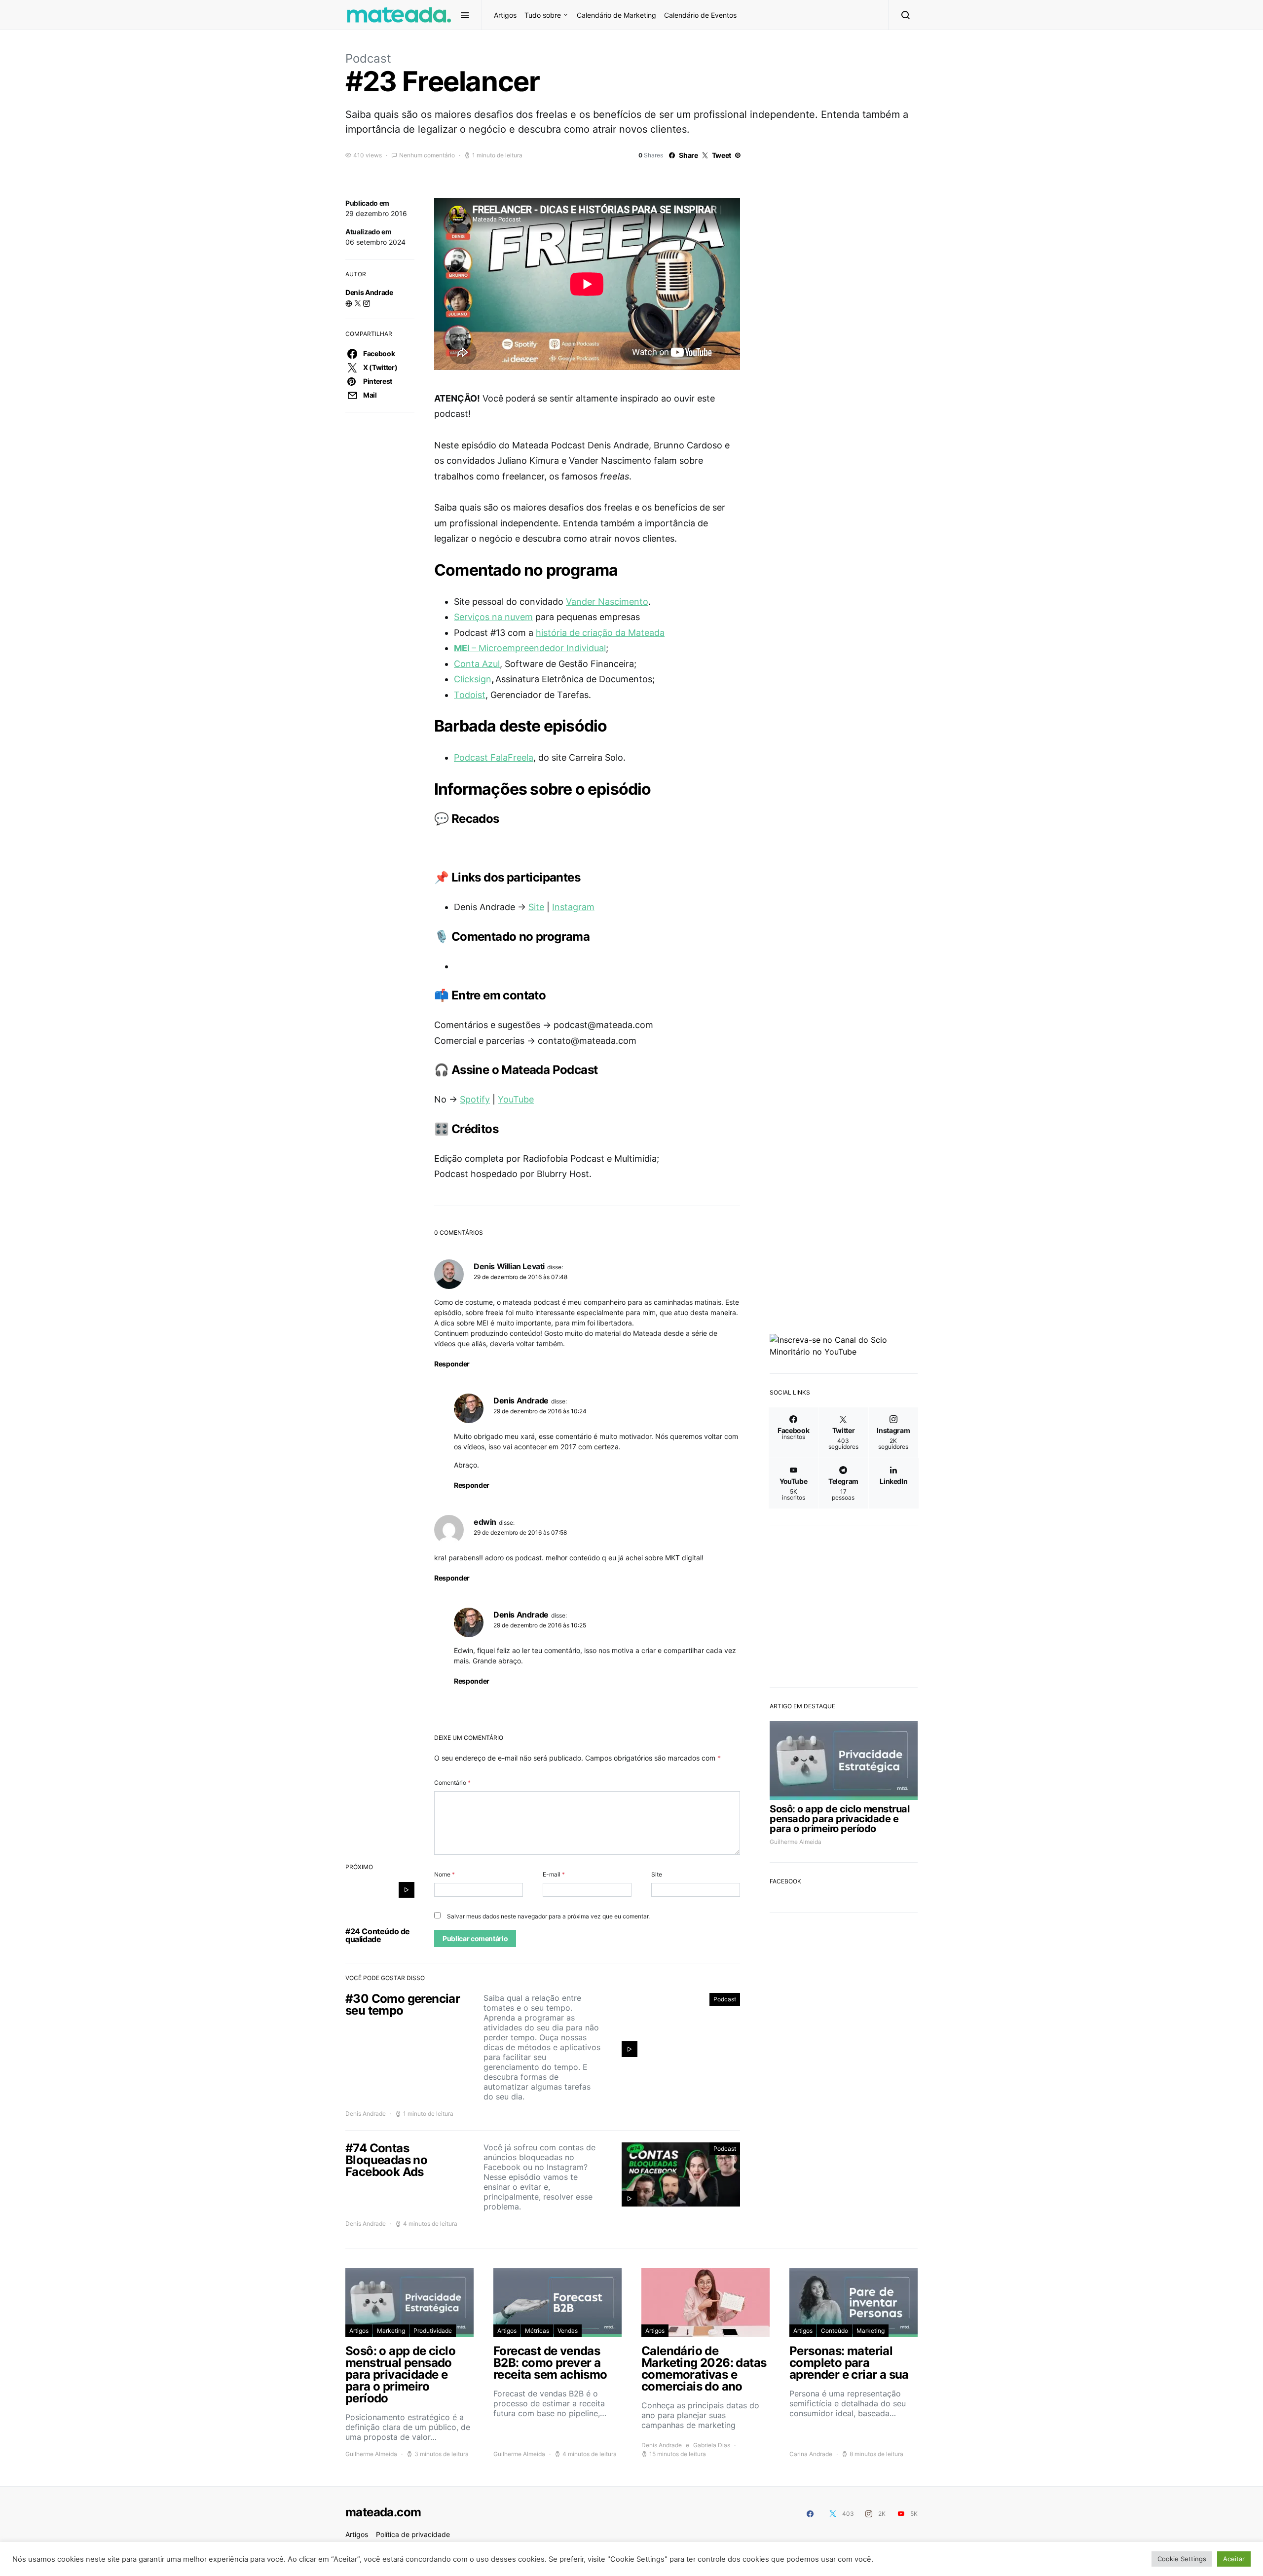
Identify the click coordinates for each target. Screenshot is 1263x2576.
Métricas (537, 2331)
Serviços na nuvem (493, 617)
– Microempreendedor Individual (530, 648)
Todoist (470, 695)
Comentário (452, 1783)
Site (536, 907)
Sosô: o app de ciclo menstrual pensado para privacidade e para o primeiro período (839, 1819)
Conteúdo (835, 2331)
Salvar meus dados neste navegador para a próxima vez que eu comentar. (548, 1916)
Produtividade (433, 2331)
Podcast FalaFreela (494, 757)
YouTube (516, 1099)
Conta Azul (477, 664)
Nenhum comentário (427, 155)
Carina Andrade (811, 2454)
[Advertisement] (844, 1603)
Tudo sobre (543, 15)
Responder (452, 1364)
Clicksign (473, 679)
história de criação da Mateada (600, 633)
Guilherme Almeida (796, 1842)
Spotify (475, 1099)
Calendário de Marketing (616, 15)
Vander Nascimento (607, 602)
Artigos (505, 15)
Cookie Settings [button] (1182, 2559)
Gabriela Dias (712, 2445)
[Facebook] (810, 2514)
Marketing (391, 2331)
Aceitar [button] (1234, 2559)
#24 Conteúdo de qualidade (378, 1935)
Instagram (573, 907)
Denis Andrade (369, 292)
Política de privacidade (413, 2534)
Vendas (568, 2331)
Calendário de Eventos (700, 15)
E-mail (554, 1874)
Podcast (368, 58)
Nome (445, 1874)
